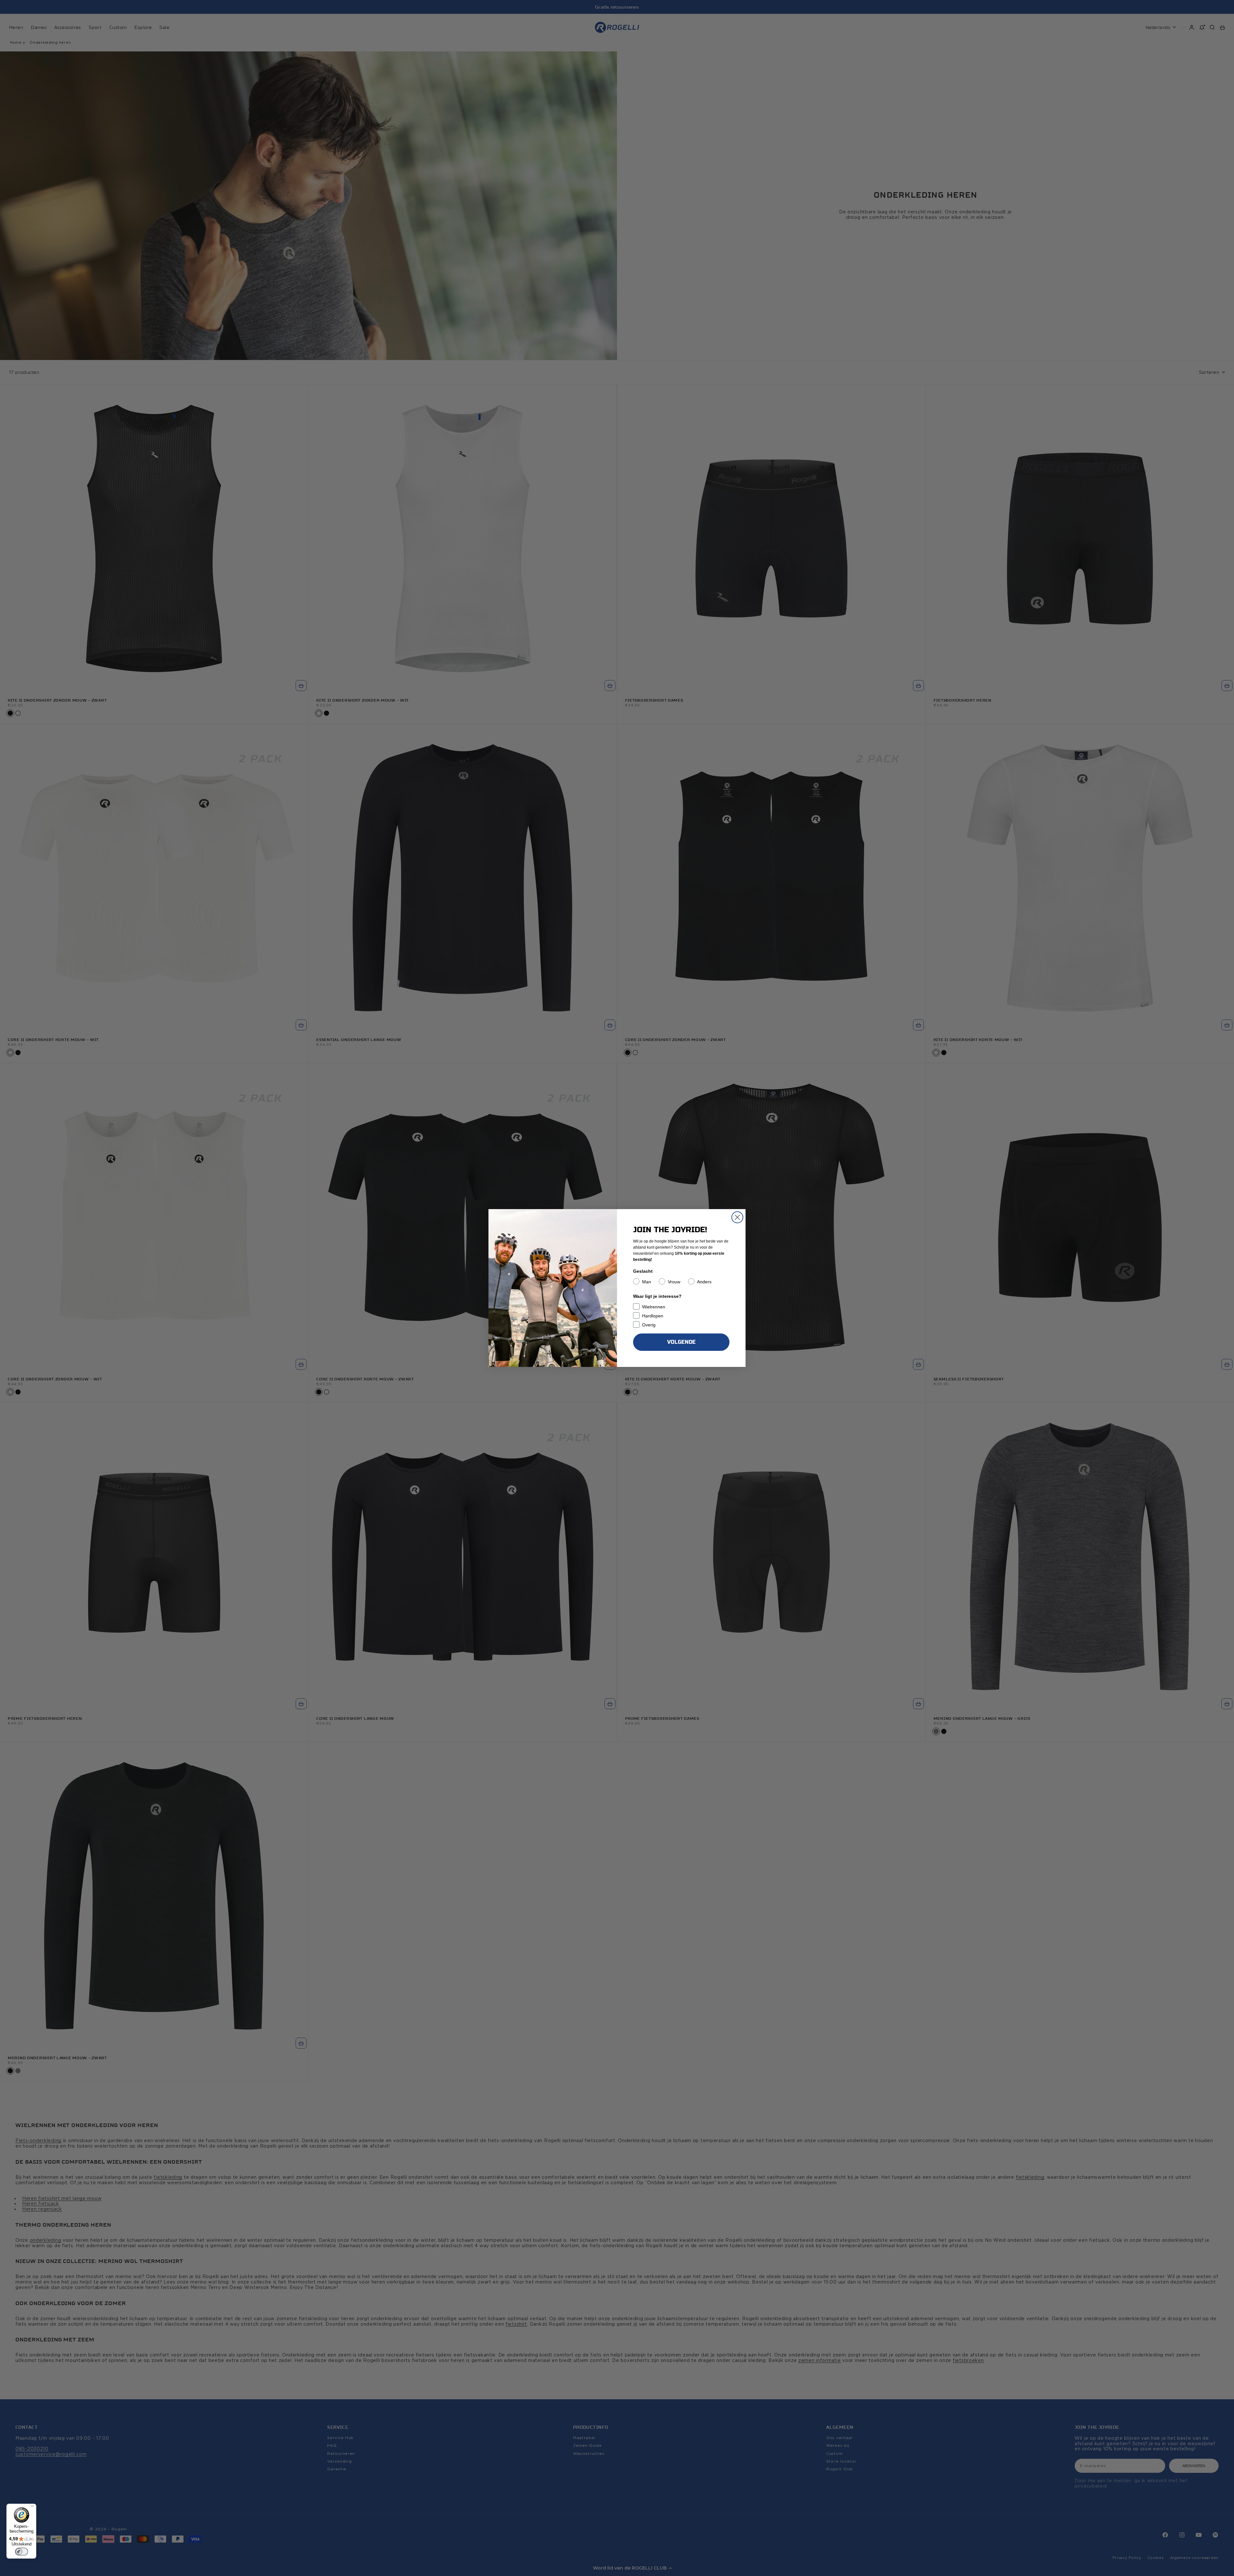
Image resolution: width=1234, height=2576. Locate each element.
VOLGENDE (681, 1342)
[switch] (22, 2552)
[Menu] (32, 2508)
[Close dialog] (737, 1217)
